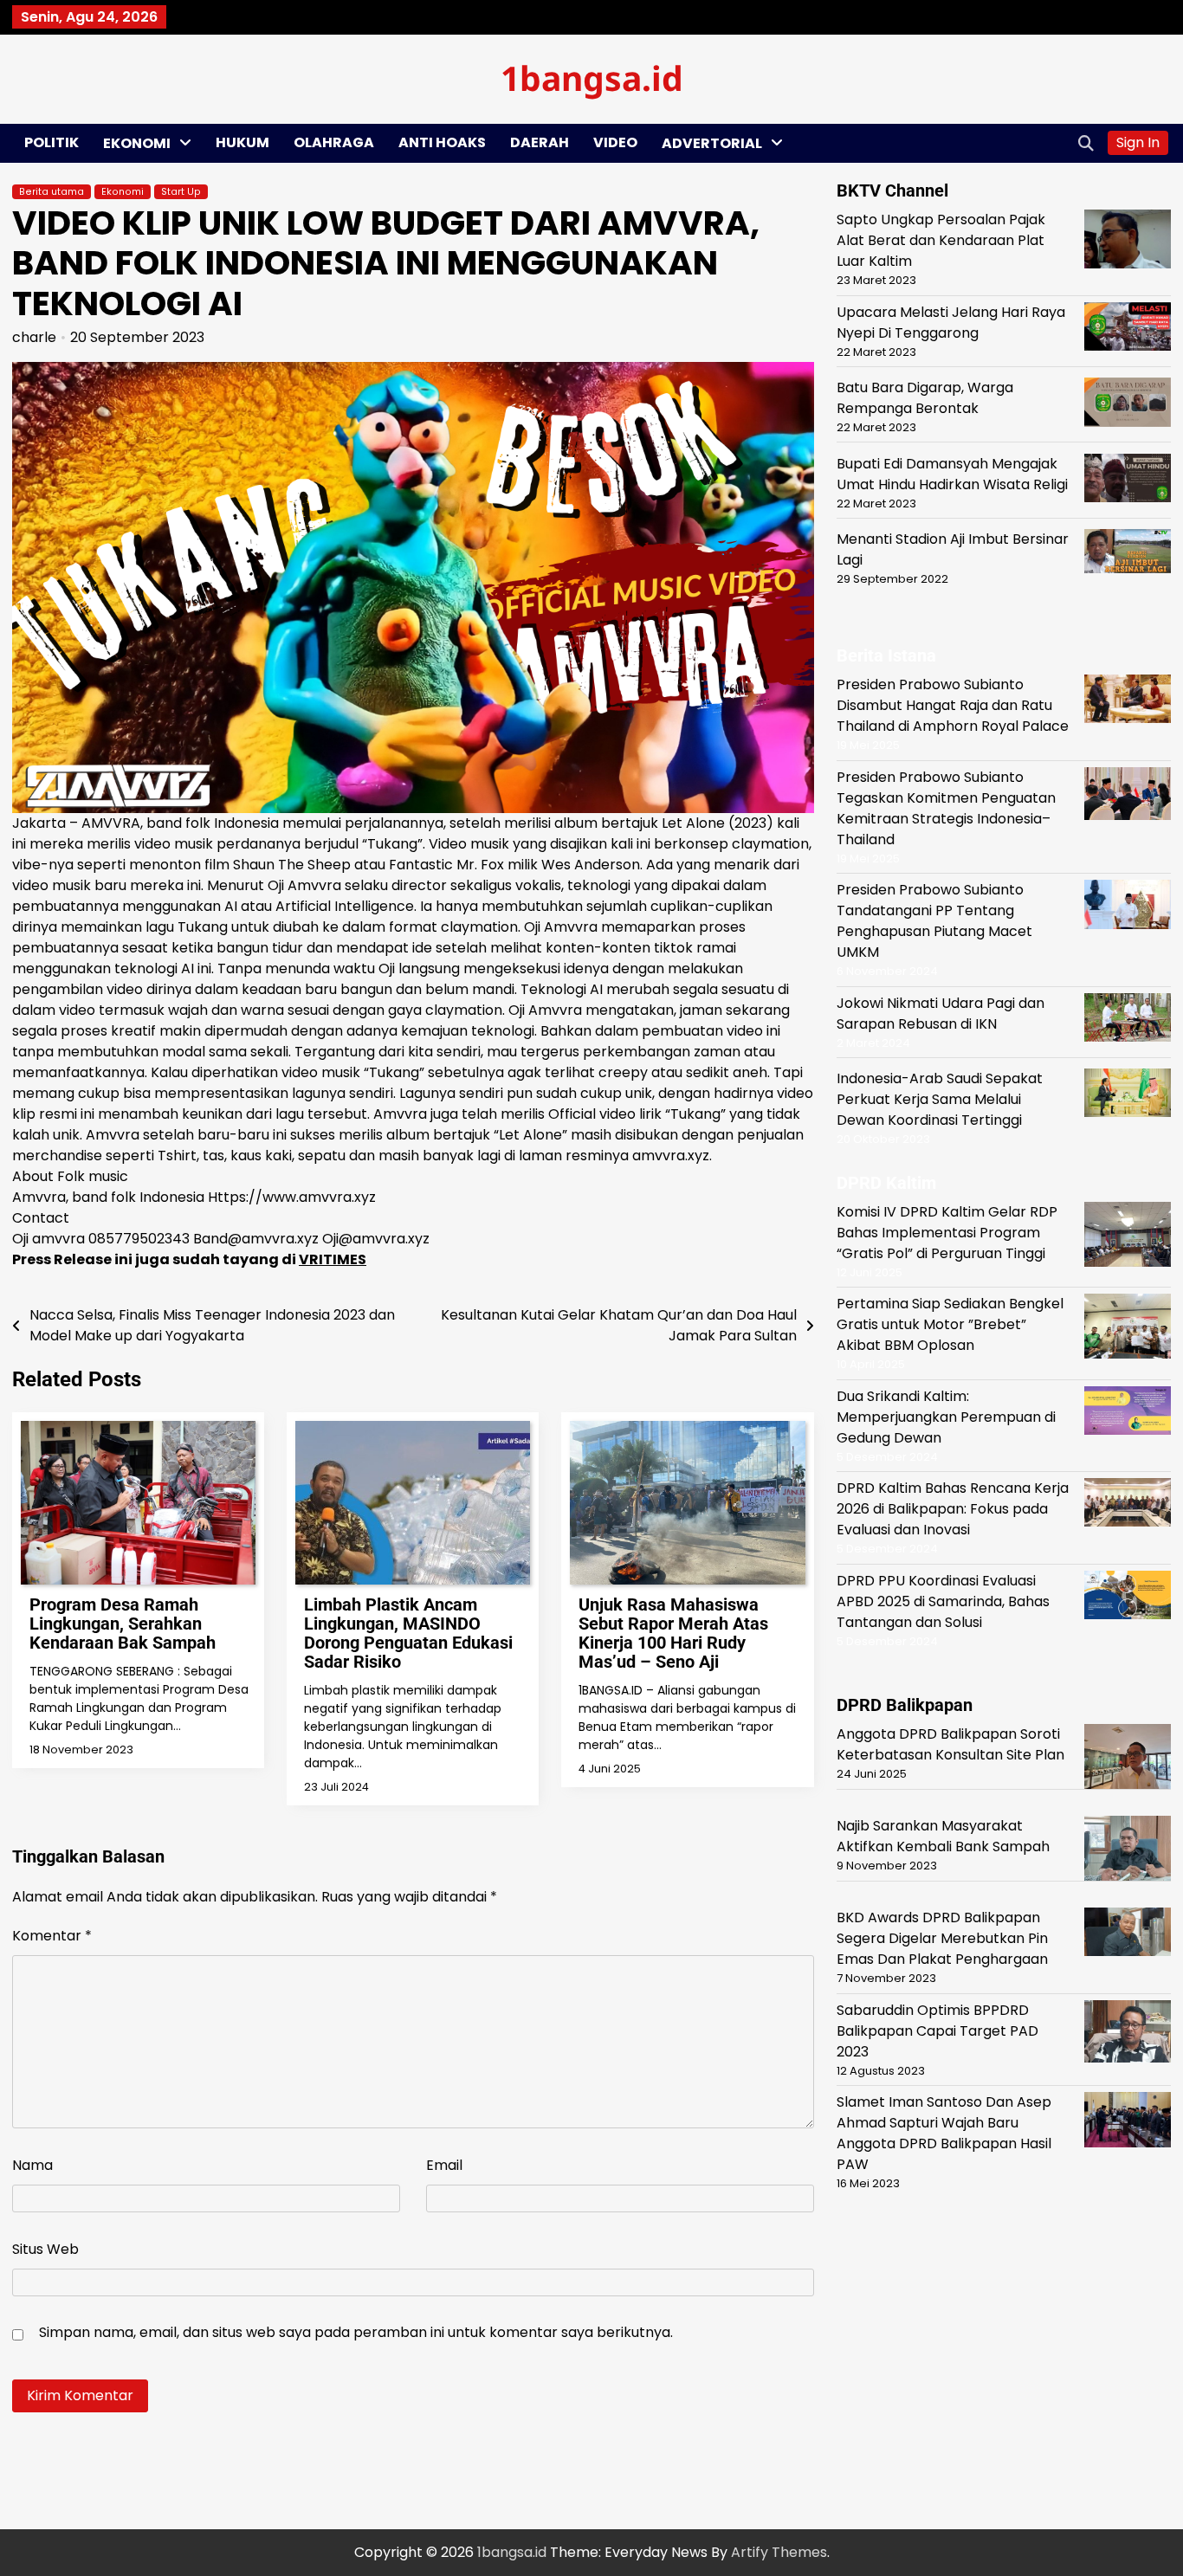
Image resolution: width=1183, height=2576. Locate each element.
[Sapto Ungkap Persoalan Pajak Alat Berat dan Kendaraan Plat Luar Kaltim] (1128, 242)
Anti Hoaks (442, 142)
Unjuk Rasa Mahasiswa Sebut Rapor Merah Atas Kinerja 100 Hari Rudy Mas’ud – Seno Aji (673, 1633)
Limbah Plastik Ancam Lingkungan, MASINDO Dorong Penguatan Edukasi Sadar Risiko (408, 1633)
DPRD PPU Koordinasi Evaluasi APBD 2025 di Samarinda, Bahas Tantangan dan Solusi (943, 1601)
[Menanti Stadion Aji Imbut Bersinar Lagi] (1128, 554)
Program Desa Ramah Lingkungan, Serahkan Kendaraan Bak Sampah (123, 1624)
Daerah (540, 142)
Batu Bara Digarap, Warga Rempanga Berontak (925, 397)
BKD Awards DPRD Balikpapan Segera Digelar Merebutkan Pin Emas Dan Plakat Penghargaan (942, 1938)
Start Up (181, 192)
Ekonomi (137, 143)
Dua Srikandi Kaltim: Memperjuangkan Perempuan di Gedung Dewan (946, 1416)
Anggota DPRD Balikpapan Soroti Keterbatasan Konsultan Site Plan (950, 1744)
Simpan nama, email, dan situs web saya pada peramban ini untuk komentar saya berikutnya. (356, 2332)
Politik (52, 142)
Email (444, 2165)
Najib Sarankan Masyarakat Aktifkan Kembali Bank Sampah (943, 1836)
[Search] (1086, 143)
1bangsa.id (592, 77)
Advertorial (712, 143)
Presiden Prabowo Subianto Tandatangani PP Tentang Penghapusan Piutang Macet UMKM (934, 921)
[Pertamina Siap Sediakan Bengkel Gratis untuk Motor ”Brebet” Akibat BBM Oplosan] (1128, 1329)
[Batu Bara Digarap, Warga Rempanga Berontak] (1128, 404)
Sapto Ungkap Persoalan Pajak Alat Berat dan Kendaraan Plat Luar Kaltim (941, 240)
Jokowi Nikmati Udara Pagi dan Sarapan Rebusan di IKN (941, 1013)
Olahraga (334, 142)
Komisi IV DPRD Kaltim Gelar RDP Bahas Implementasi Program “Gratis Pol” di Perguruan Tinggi (947, 1232)
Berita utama (52, 192)
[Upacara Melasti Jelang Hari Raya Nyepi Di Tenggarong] (1128, 329)
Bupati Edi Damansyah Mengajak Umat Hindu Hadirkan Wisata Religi (952, 473)
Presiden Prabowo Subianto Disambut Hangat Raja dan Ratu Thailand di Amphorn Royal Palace (953, 705)
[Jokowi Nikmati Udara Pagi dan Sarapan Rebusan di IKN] (1128, 1020)
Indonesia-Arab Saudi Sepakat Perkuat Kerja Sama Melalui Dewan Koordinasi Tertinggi (940, 1099)
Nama (32, 2165)
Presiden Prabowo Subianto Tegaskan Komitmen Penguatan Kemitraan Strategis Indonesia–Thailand (946, 807)
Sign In (1138, 142)
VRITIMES (333, 1259)
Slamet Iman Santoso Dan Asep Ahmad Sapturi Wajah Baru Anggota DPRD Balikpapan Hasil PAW (944, 2133)
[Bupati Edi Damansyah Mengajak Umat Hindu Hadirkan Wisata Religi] (1128, 480)
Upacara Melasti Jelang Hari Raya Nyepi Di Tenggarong (951, 322)
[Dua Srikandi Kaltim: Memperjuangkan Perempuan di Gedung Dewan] (1128, 1413)
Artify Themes (779, 2552)
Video (615, 142)
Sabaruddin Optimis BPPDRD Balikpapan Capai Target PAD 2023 (937, 2030)
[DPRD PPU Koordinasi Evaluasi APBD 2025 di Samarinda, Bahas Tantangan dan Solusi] (1128, 1597)
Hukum (242, 142)
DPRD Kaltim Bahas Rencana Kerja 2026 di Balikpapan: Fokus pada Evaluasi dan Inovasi (953, 1509)
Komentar (52, 1936)
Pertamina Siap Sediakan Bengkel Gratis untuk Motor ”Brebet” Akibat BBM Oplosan (950, 1324)
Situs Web (45, 2249)
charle (34, 337)
